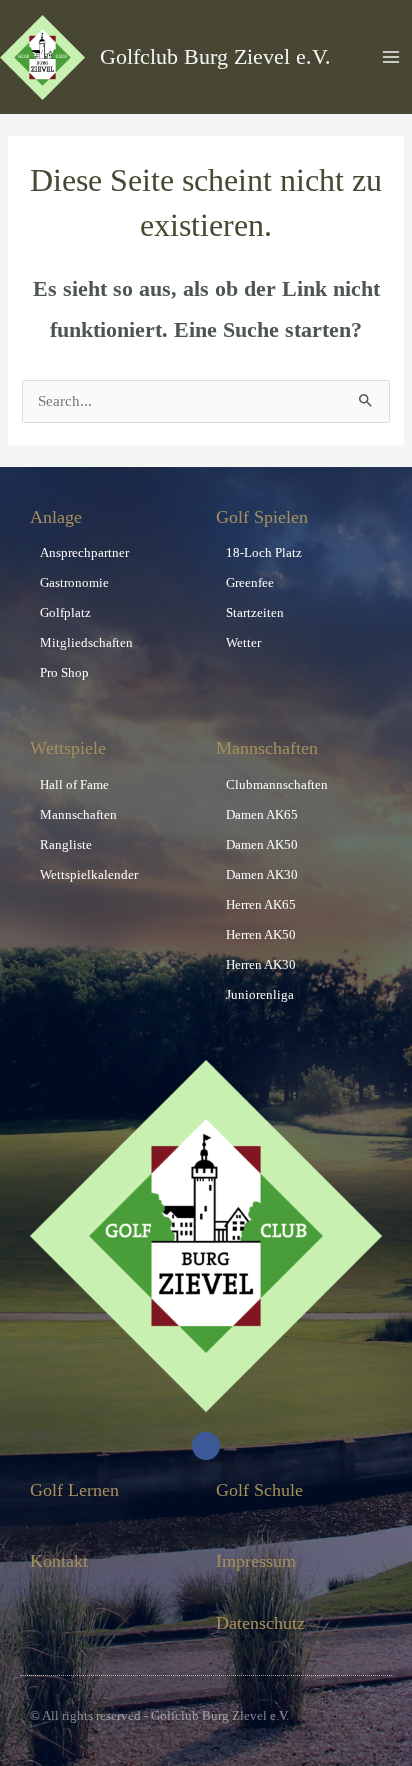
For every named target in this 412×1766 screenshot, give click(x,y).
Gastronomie (74, 582)
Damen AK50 (262, 844)
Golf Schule (259, 1490)
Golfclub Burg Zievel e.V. (215, 57)
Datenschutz (260, 1623)
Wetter (243, 642)
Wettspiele (68, 748)
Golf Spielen (262, 517)
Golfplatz (65, 612)
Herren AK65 (261, 904)
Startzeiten (255, 612)
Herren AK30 (261, 964)
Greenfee (250, 582)
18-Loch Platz (264, 552)
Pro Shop (64, 672)
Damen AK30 (262, 874)
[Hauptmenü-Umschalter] (391, 57)
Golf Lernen (74, 1490)
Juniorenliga (260, 994)
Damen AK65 (262, 814)
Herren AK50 (261, 934)
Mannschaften (78, 814)
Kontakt (59, 1561)
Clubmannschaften (277, 784)
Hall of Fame (74, 784)
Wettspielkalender (89, 874)
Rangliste (66, 844)
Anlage (56, 517)
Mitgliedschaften (86, 642)
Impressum (256, 1561)
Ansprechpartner (84, 552)
